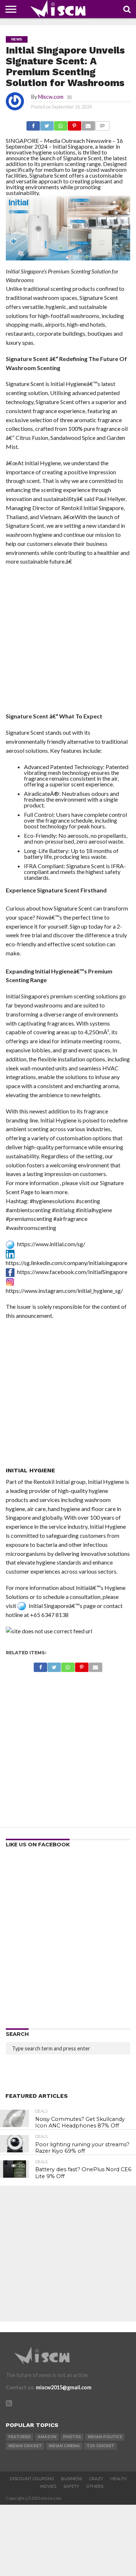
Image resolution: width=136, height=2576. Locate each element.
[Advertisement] (68, 641)
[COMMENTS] (102, 124)
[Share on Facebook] (33, 124)
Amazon (47, 2437)
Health (118, 2479)
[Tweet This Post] (47, 124)
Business (71, 2479)
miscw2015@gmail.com (64, 2387)
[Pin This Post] (74, 124)
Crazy (96, 2479)
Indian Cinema (64, 2446)
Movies (48, 2486)
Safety (71, 2486)
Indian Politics (105, 2437)
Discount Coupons (32, 2479)
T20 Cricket (100, 2446)
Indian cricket (25, 2446)
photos (72, 2437)
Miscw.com (51, 97)
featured (20, 2437)
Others (95, 2486)
